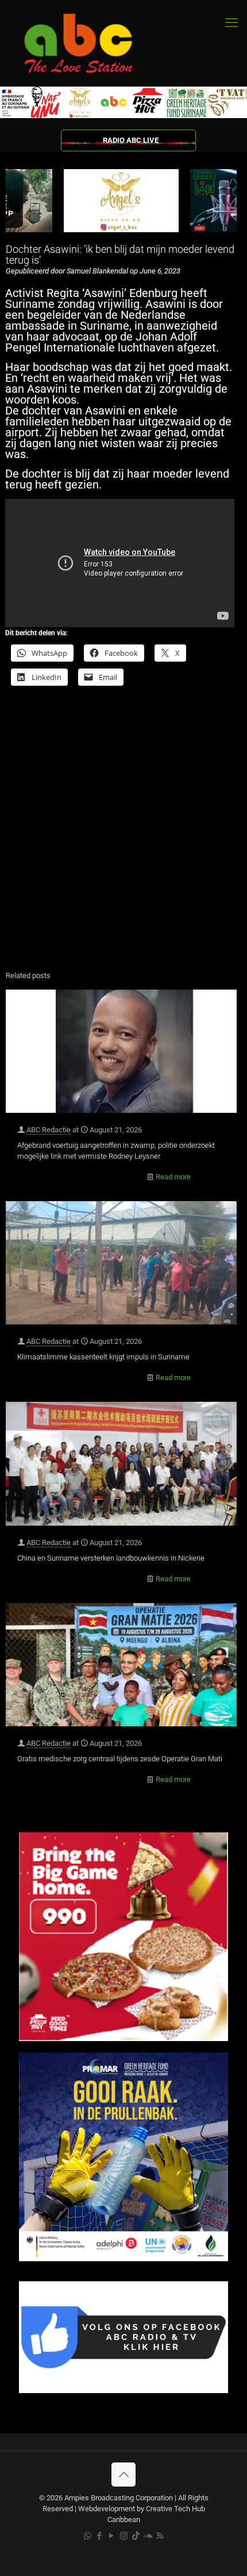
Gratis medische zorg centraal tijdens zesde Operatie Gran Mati (120, 1759)
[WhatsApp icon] (88, 2536)
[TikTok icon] (136, 2536)
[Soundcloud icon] (148, 2536)
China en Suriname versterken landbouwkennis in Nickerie (111, 1558)
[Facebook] (123, 2391)
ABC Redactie (49, 1130)
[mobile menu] (231, 23)
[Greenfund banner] (123, 2259)
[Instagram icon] (124, 2536)
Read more (173, 1177)
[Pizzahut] (123, 2038)
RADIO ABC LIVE (131, 140)
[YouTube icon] (112, 2536)
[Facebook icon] (100, 2536)
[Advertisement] (123, 831)
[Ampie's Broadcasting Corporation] (89, 43)
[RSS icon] (160, 2536)
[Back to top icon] (123, 2475)
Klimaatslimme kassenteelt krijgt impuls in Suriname (103, 1357)
